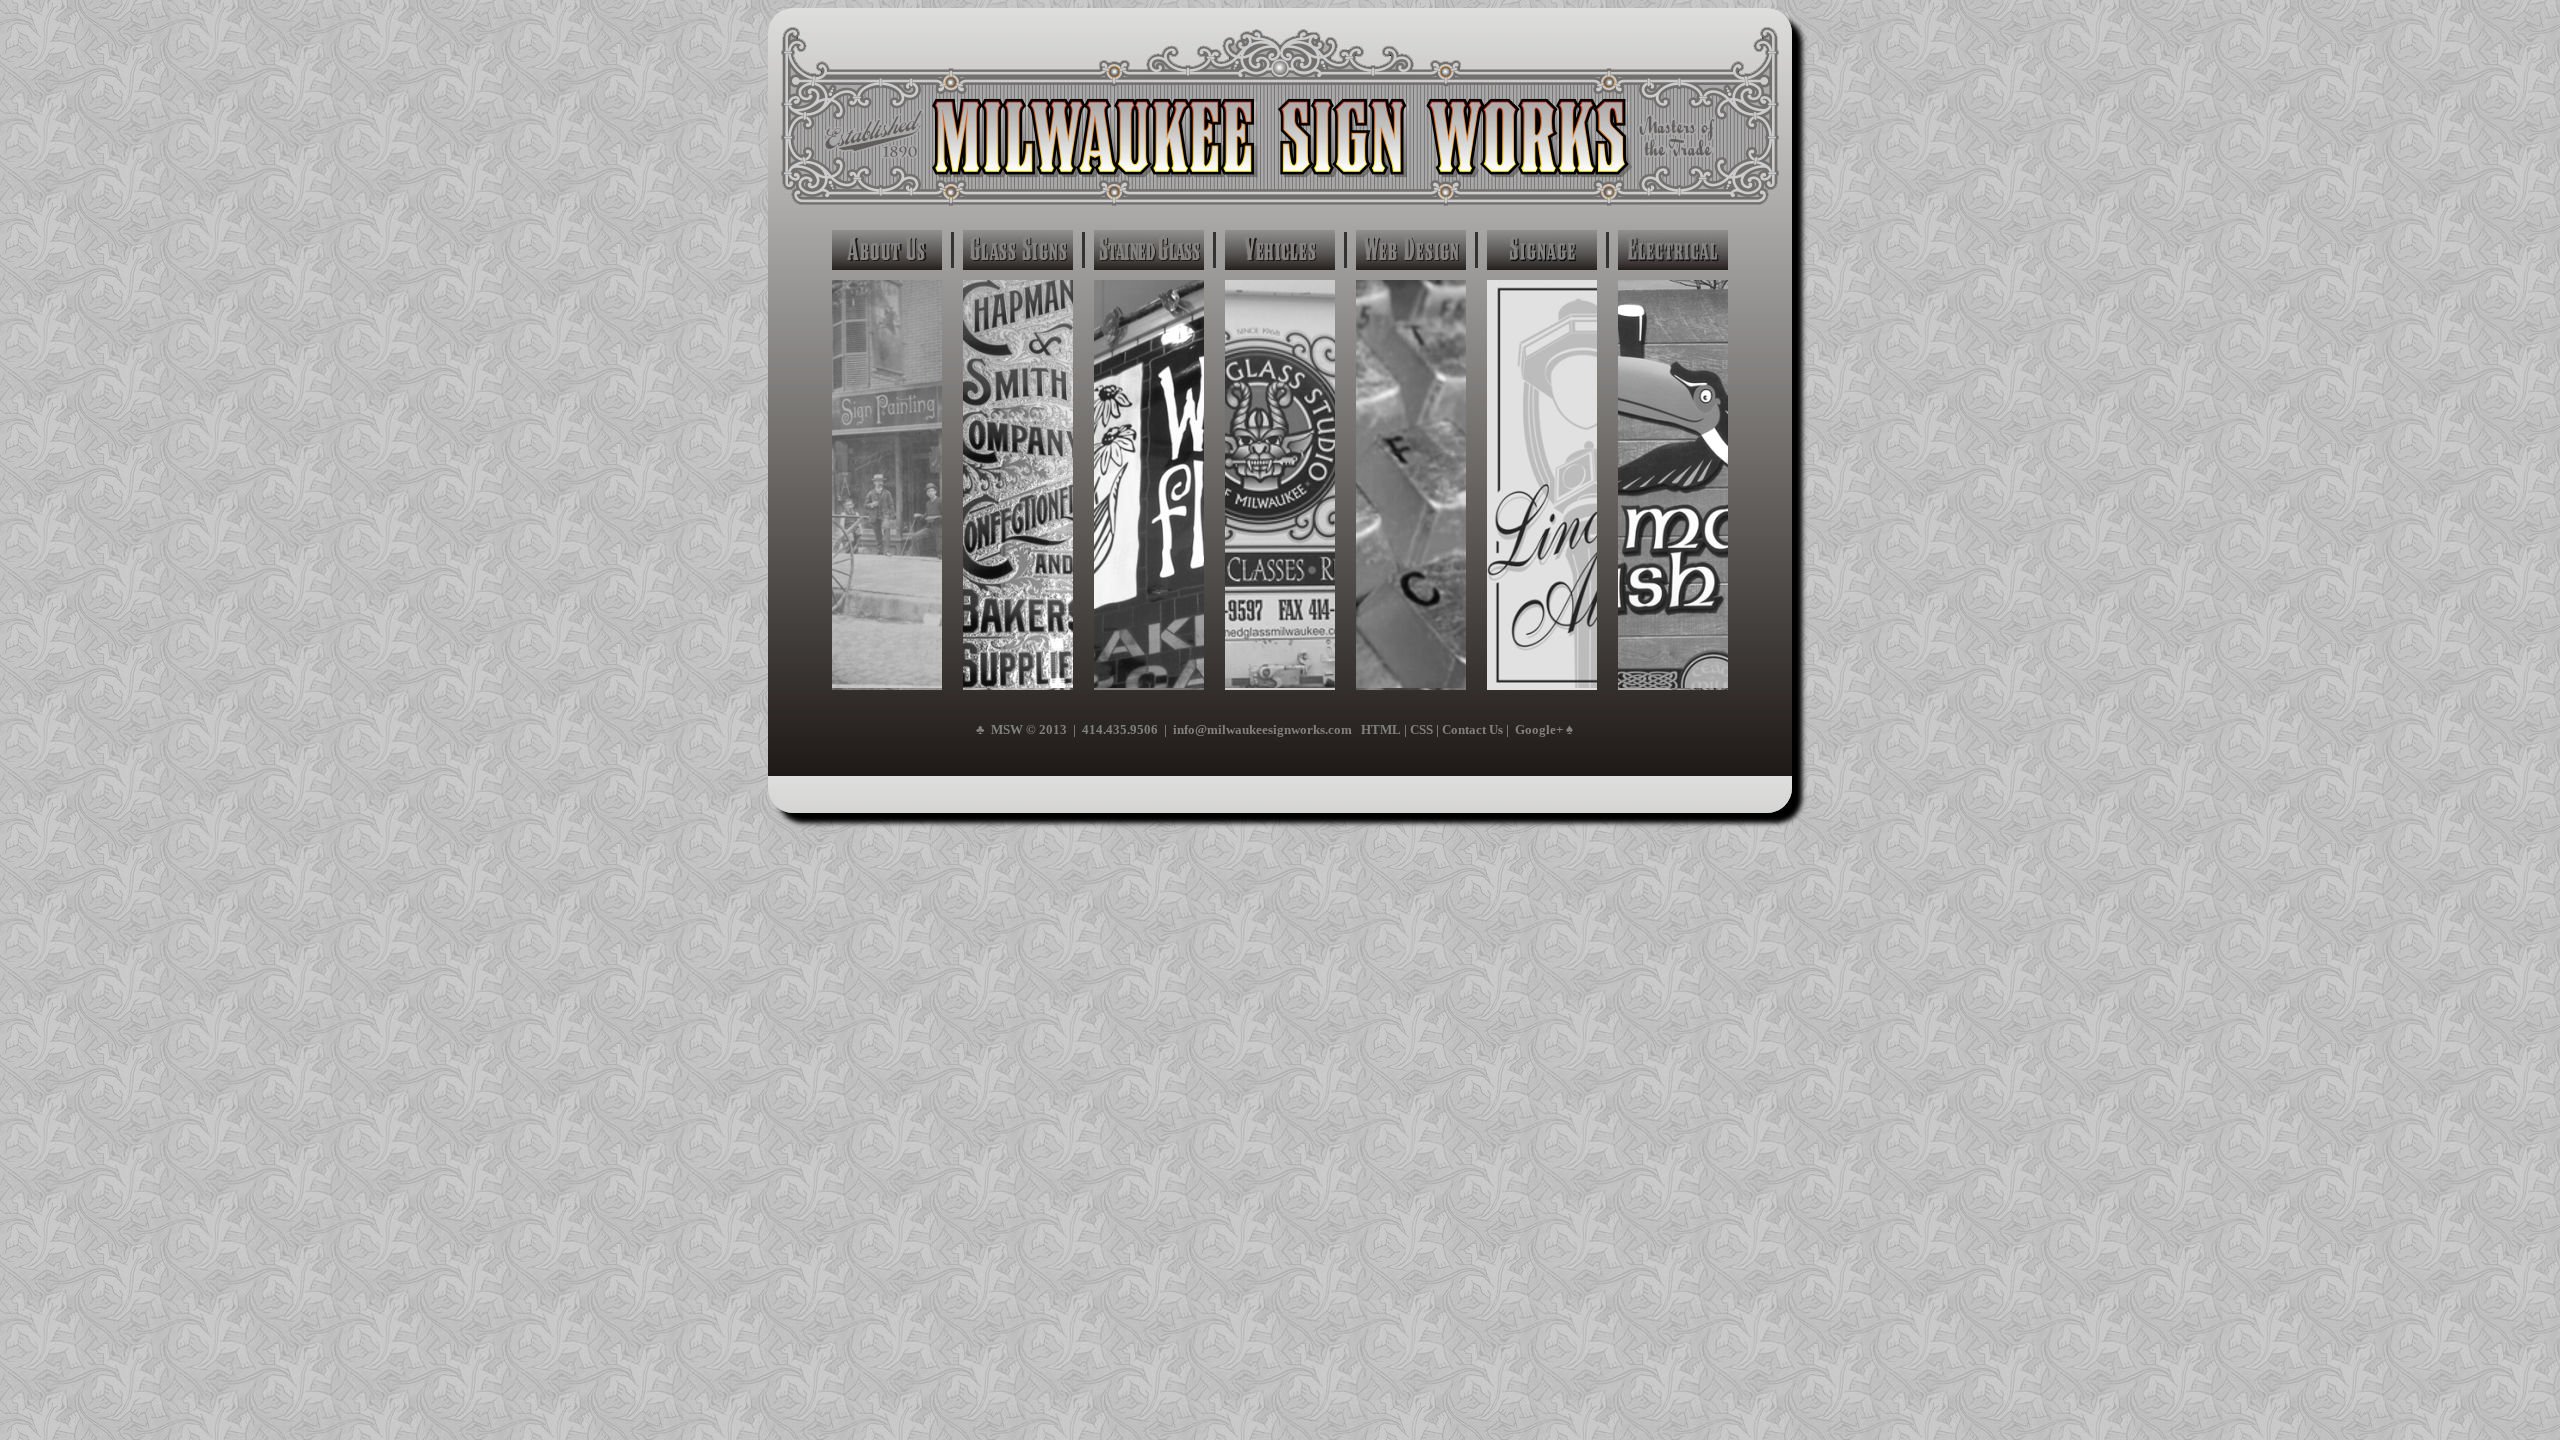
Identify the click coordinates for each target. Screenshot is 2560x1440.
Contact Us (1472, 729)
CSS (1421, 729)
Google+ (1539, 729)
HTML (1381, 729)
